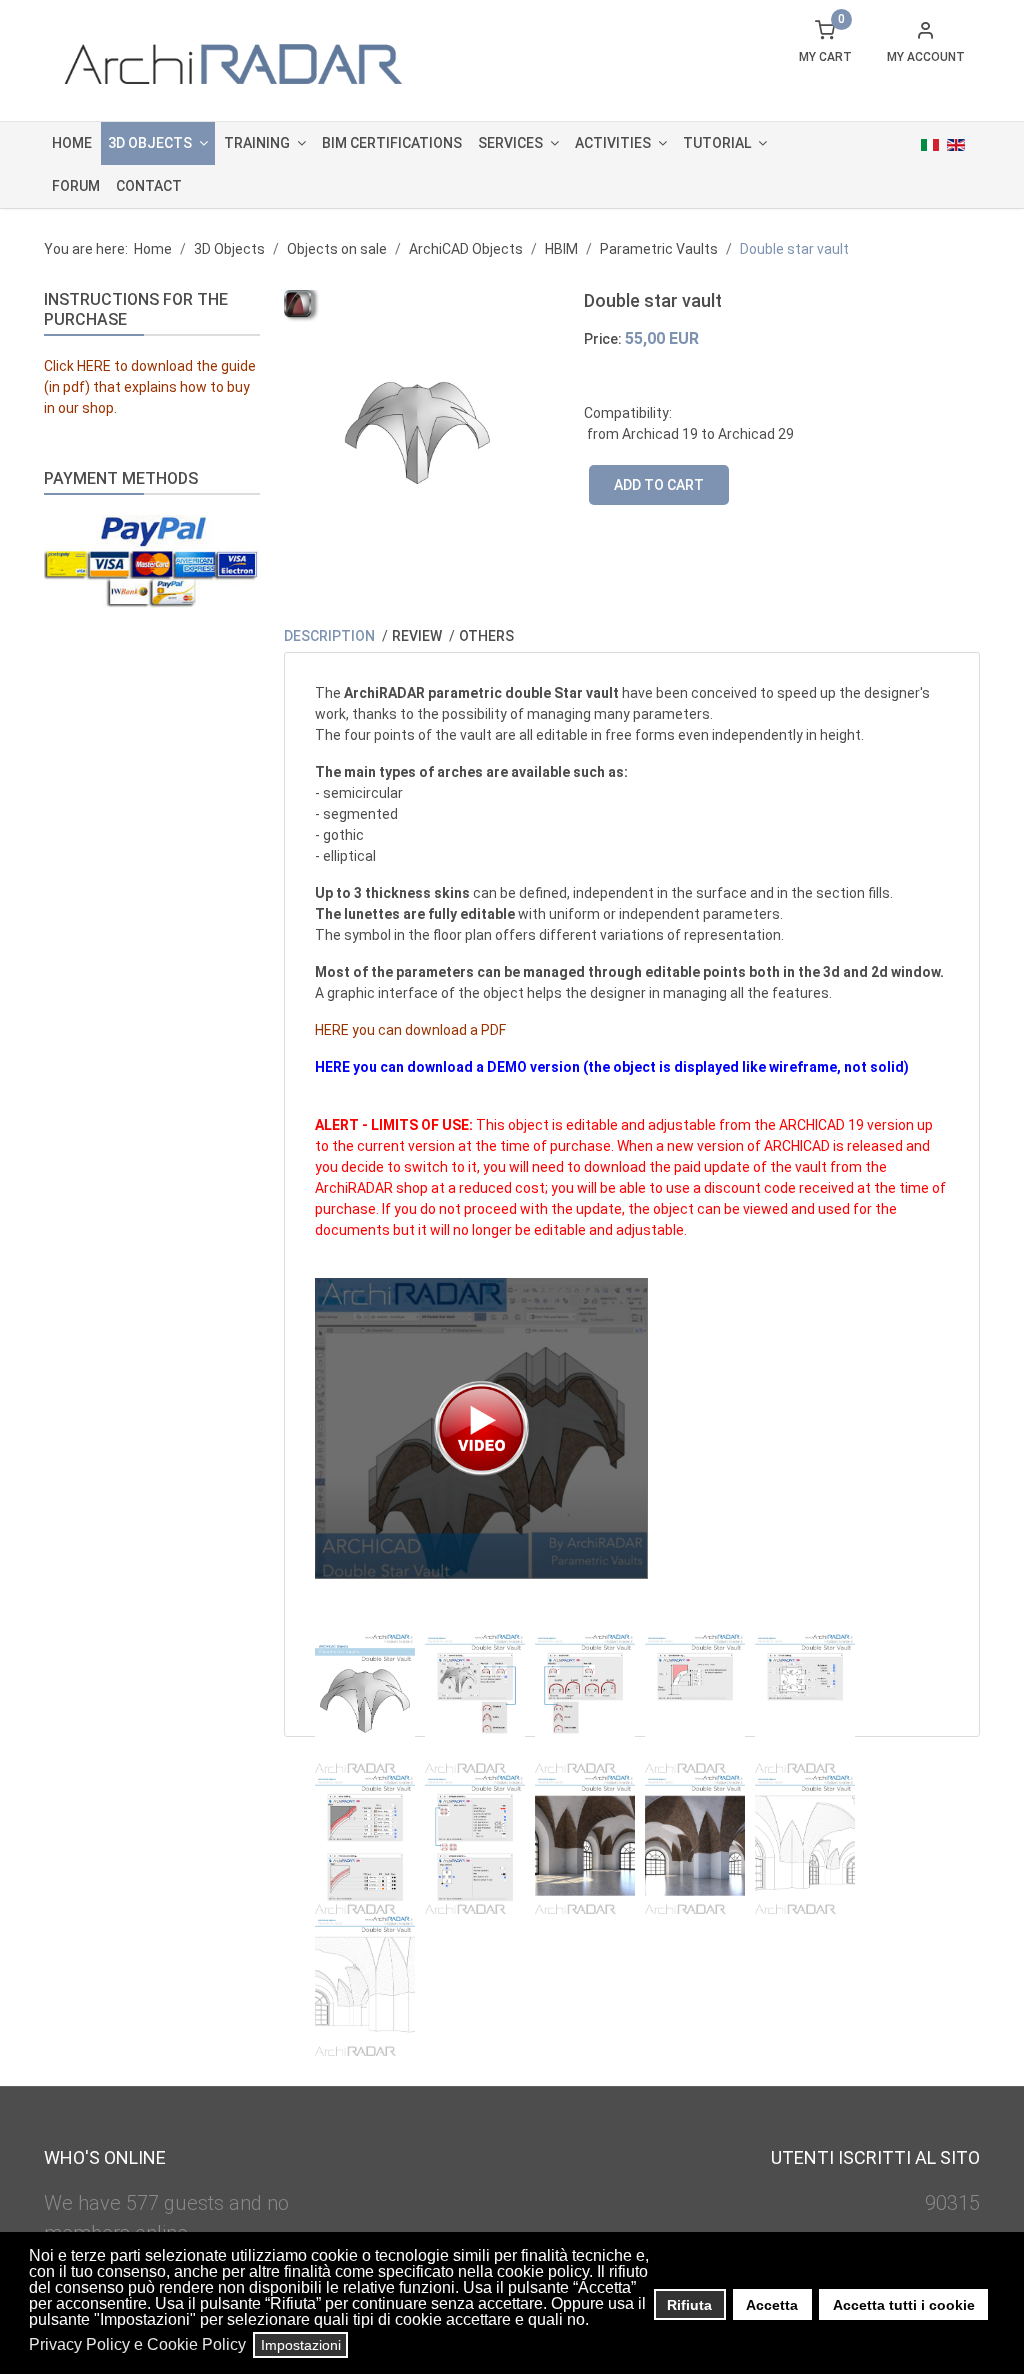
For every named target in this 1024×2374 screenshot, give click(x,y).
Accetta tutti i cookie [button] (904, 2305)
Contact (149, 186)
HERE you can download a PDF (410, 1030)
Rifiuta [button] (689, 2305)
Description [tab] (331, 636)
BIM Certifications (392, 143)
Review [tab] (418, 636)
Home (72, 143)
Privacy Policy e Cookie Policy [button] (137, 2344)
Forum (76, 186)
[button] (594, 2322)
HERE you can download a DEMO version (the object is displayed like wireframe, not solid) (612, 1067)
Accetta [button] (772, 2305)
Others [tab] (486, 636)
